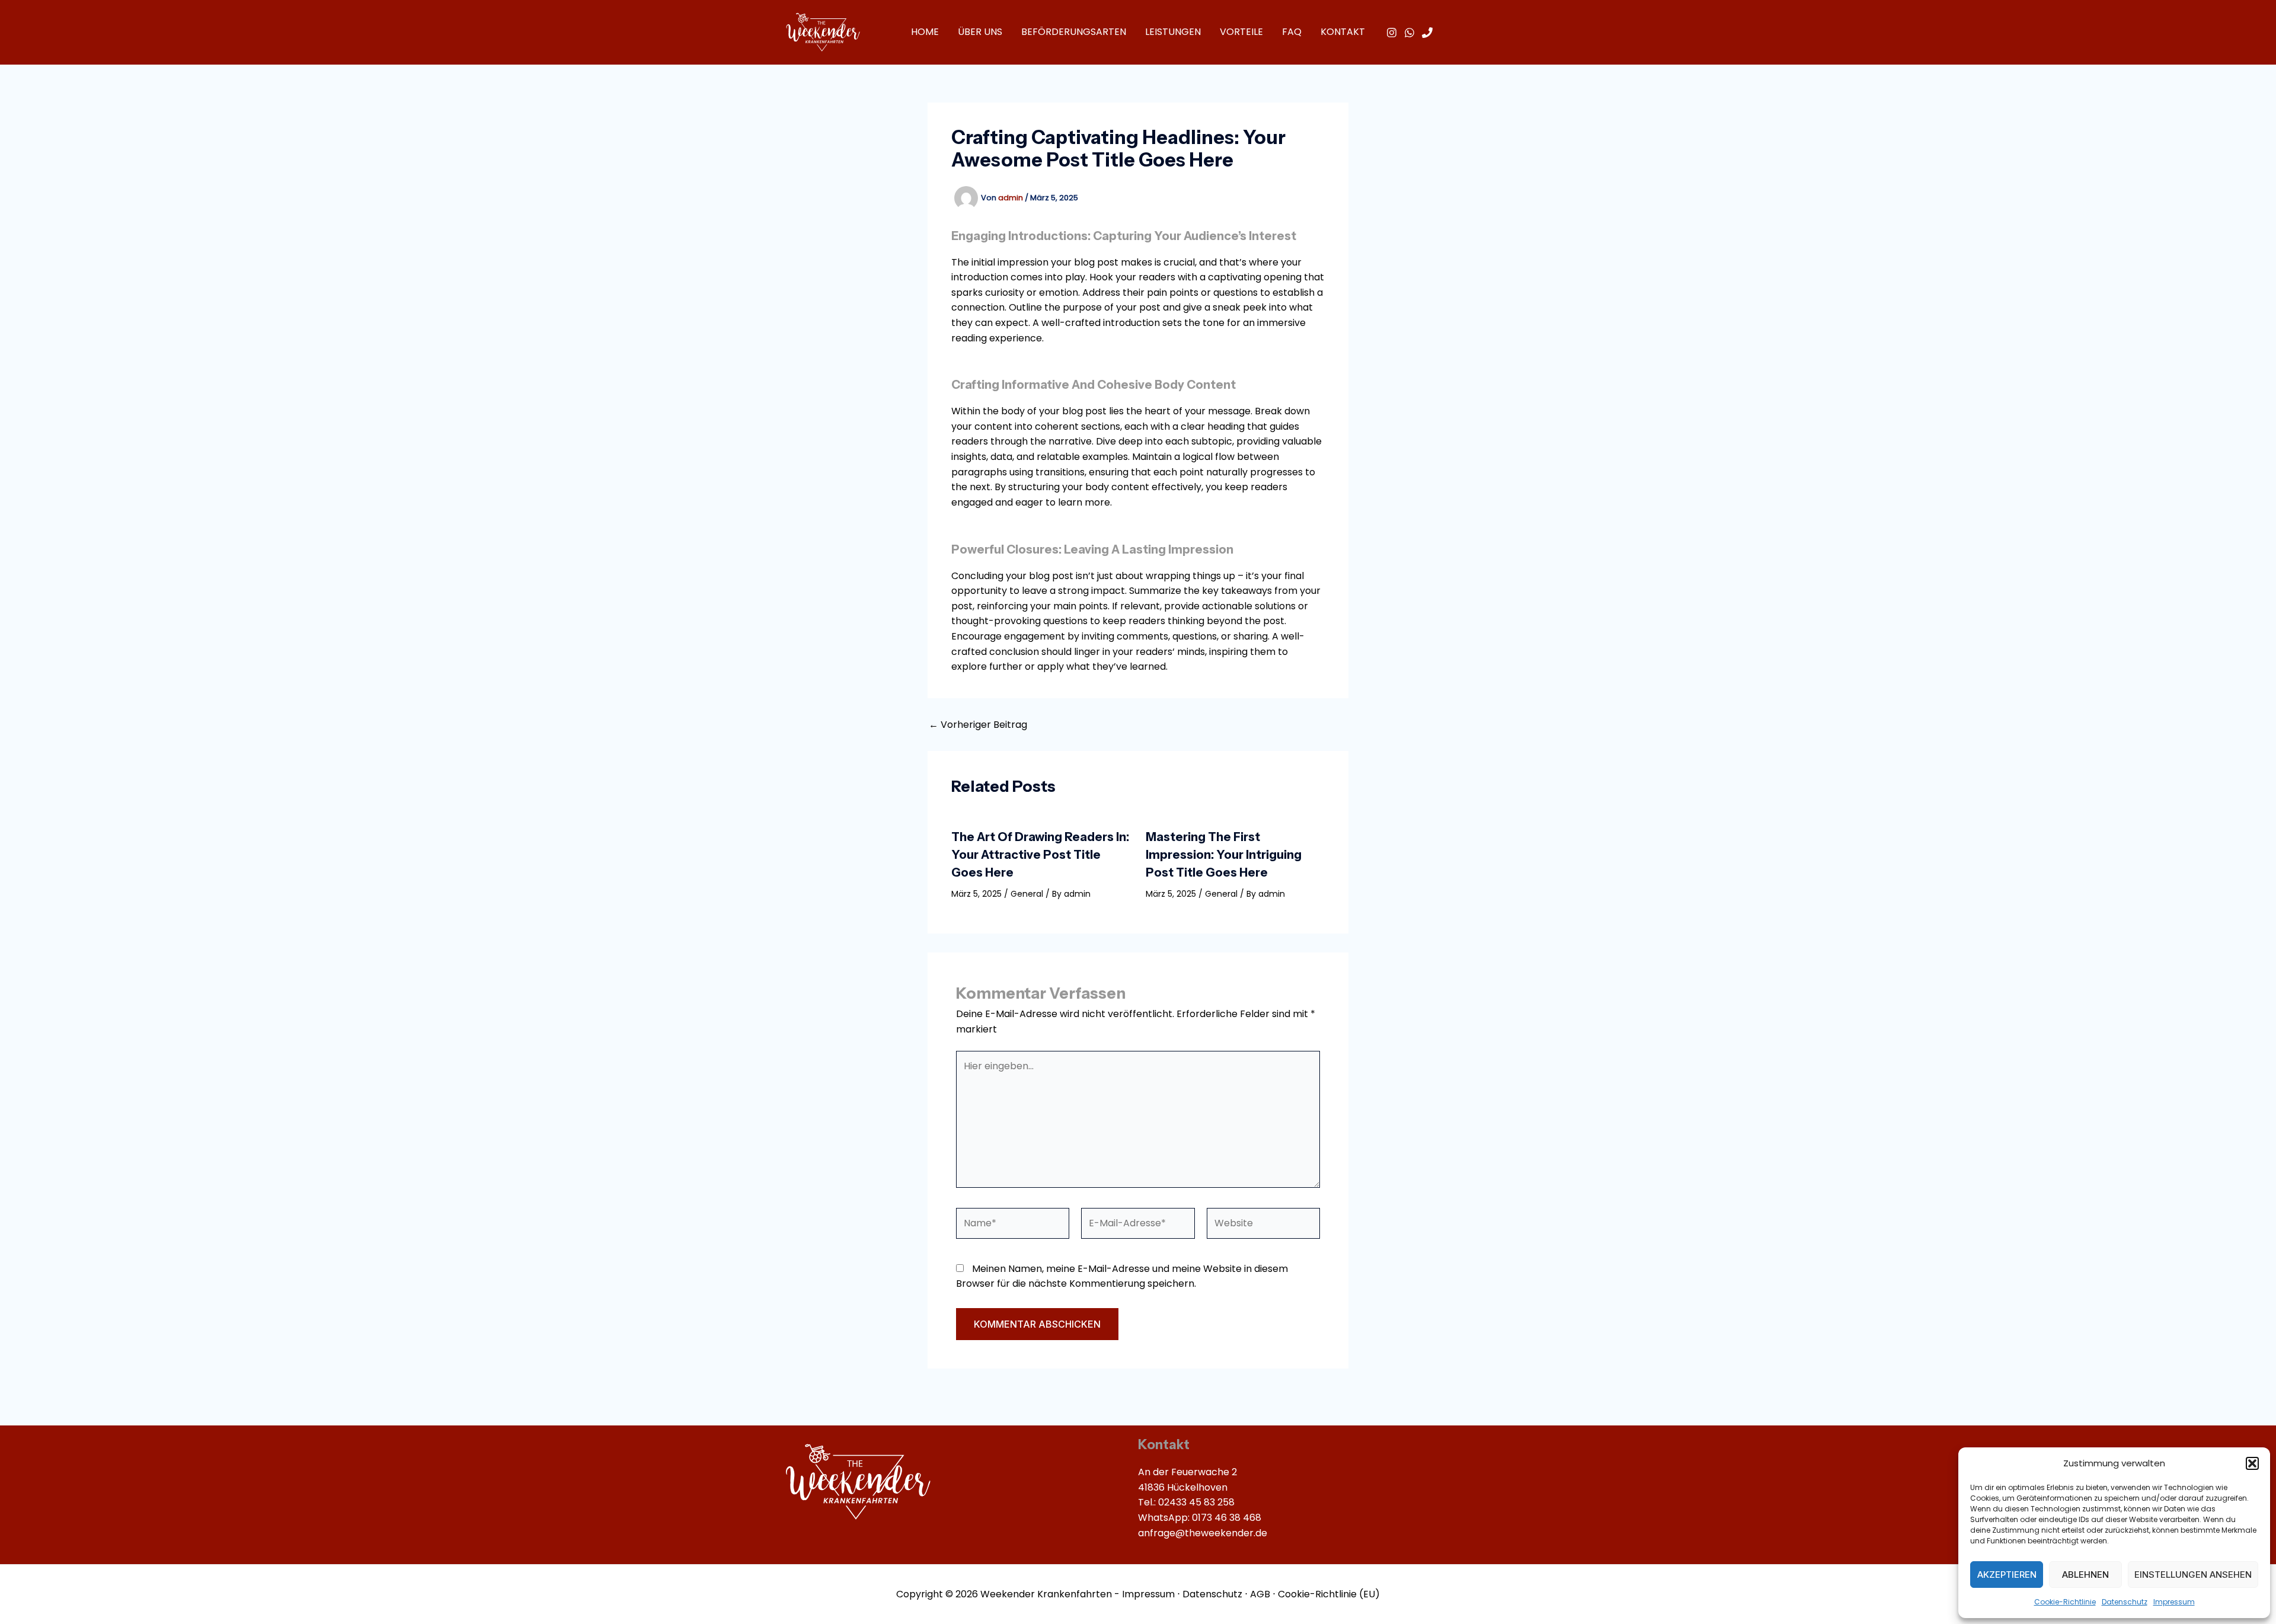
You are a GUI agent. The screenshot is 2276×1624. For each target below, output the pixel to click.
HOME (925, 32)
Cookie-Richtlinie (2065, 1602)
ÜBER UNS (980, 32)
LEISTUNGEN (1173, 32)
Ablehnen (2085, 1575)
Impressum (2174, 1602)
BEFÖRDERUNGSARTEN (1074, 32)
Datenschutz (2125, 1602)
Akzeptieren (2007, 1575)
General (1027, 894)
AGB (1260, 1594)
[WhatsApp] (1409, 33)
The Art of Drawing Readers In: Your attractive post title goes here (1040, 855)
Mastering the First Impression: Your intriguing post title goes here (1224, 855)
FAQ (1292, 32)
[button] (2252, 1463)
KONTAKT (1343, 32)
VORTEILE (1241, 32)
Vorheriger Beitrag (978, 725)
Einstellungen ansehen (2193, 1575)
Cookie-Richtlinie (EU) (1329, 1594)
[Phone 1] (1427, 33)
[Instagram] (1392, 33)
